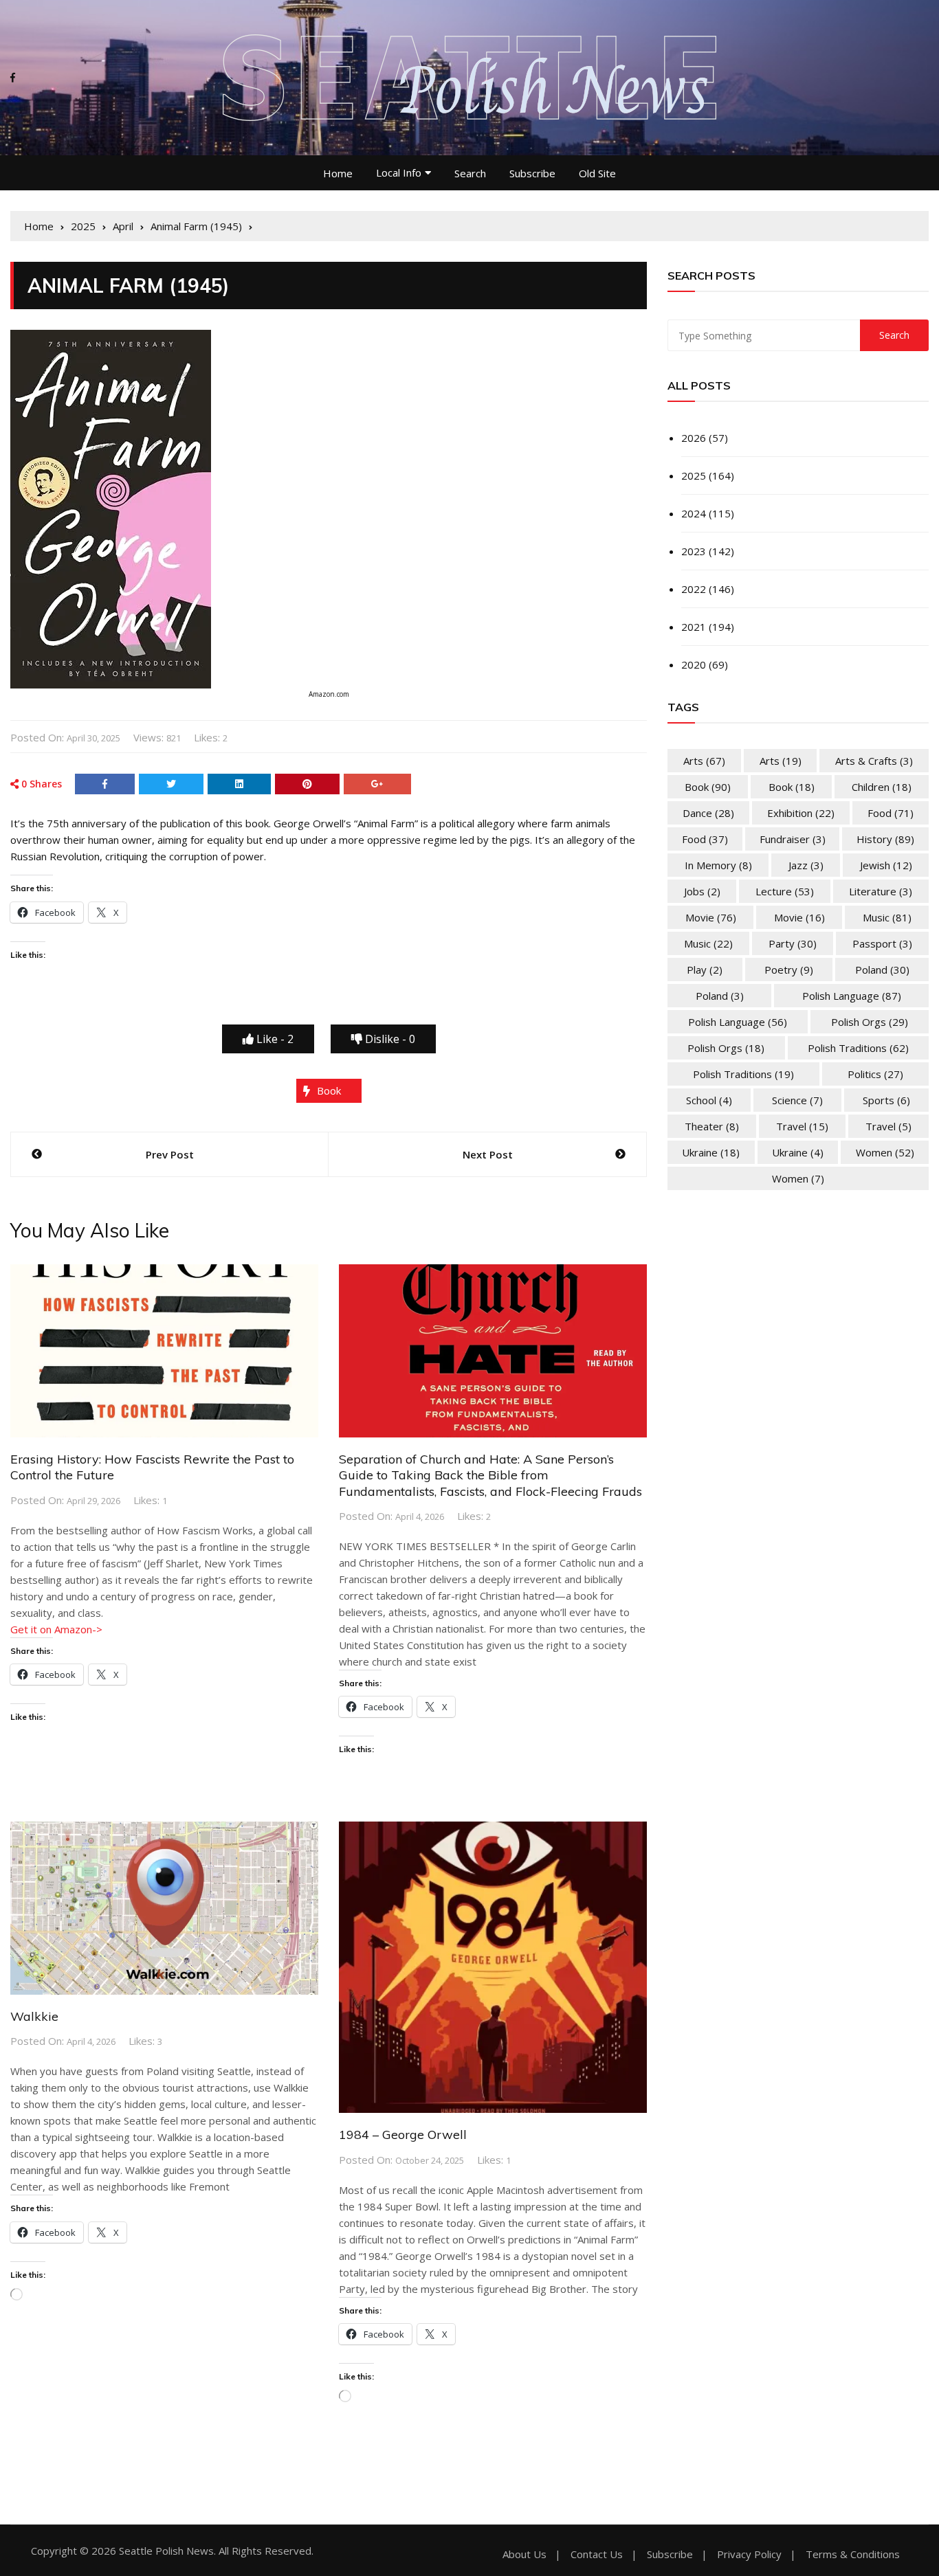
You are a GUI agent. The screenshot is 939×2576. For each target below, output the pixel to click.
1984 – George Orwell (403, 2135)
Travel (802, 1126)
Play (705, 970)
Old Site (597, 173)
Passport (882, 943)
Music (887, 917)
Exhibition (801, 813)
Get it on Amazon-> (56, 1629)
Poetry (789, 970)
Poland (882, 970)
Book (329, 1090)
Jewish (886, 865)
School (709, 1100)
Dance (708, 813)
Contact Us (597, 2554)
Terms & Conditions (853, 2554)
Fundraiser (793, 839)
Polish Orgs (870, 1022)
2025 (694, 475)
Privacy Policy (749, 2554)
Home (338, 173)
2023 (694, 551)
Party (793, 943)
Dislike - (389, 1039)
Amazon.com (329, 694)
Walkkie (34, 2016)
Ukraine (711, 1152)
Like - (274, 1039)
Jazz (806, 865)
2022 (694, 589)
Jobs (702, 891)
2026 (694, 438)
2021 (694, 627)
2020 (694, 664)
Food (891, 813)
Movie (711, 917)
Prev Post (170, 1154)
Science (797, 1100)
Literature (881, 891)
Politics (875, 1074)
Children (882, 787)
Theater (712, 1126)
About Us (524, 2554)
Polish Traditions (858, 1048)
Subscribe (532, 173)
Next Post (488, 1154)
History (885, 839)
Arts (704, 761)
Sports (886, 1100)
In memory (718, 865)
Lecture (785, 891)
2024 (694, 513)
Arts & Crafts (874, 761)
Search (470, 173)
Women (885, 1152)
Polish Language (852, 996)
